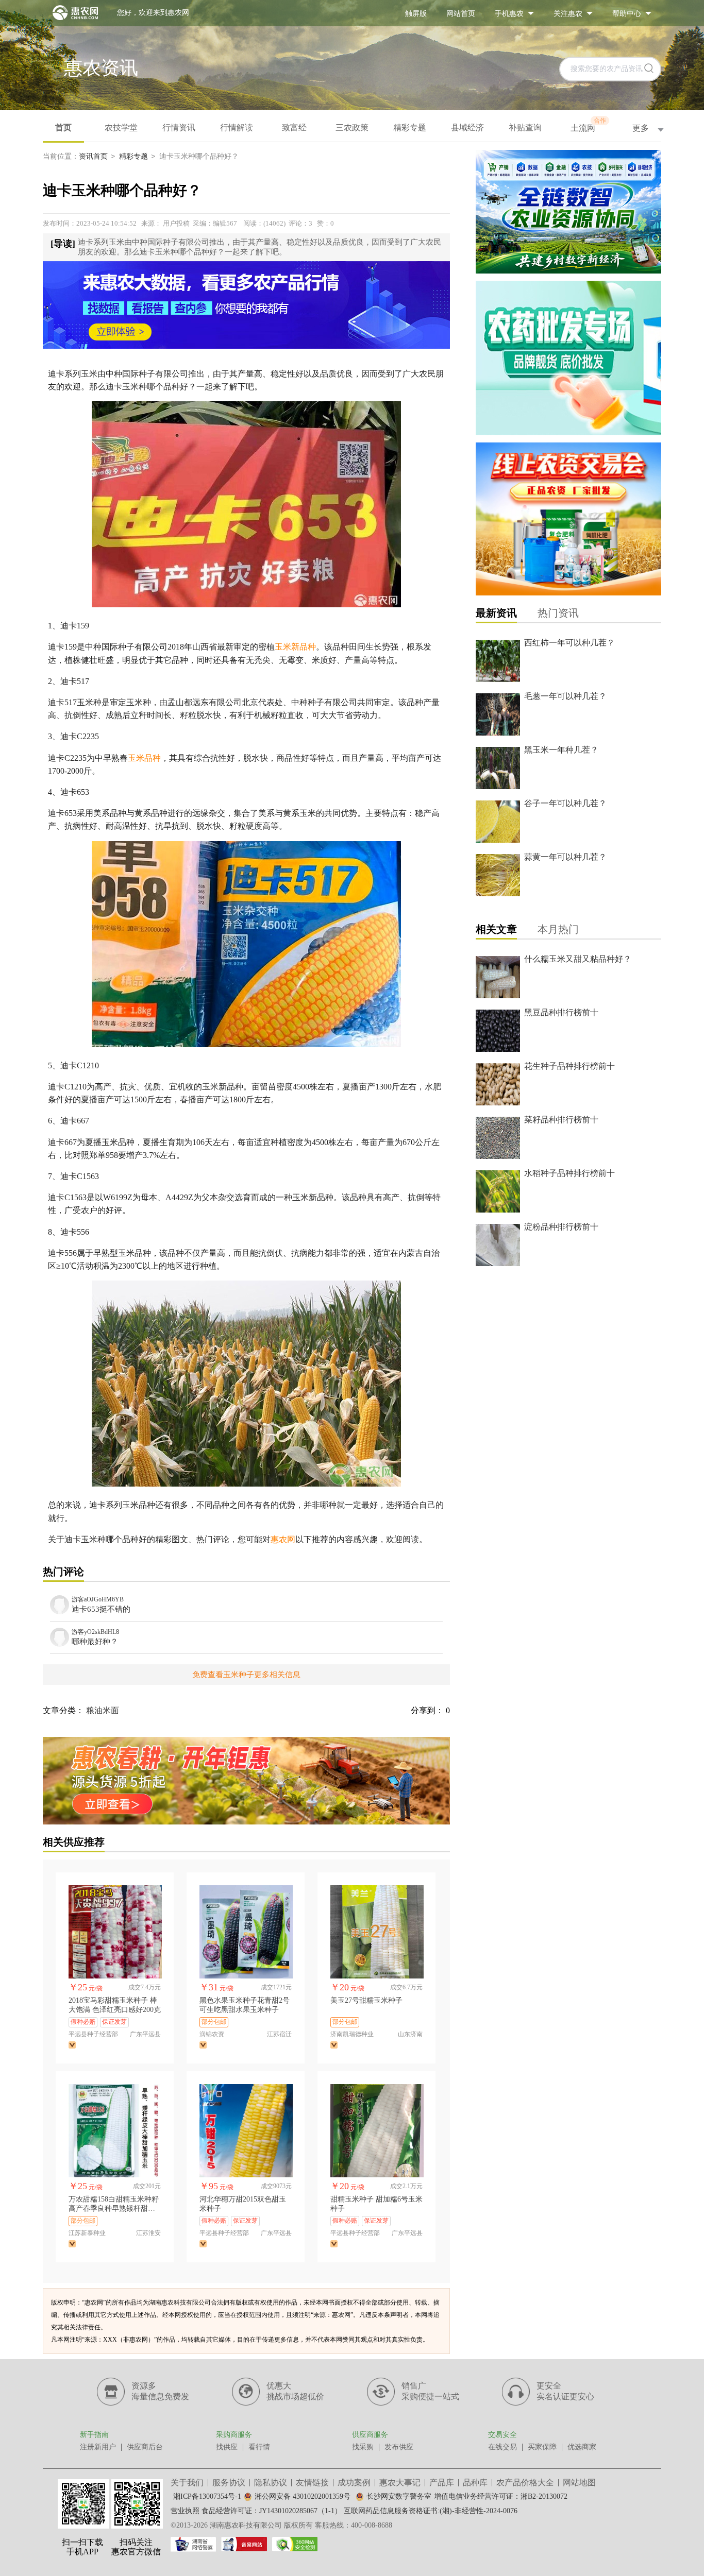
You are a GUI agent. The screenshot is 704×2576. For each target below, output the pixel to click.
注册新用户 (98, 2447)
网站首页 (461, 14)
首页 (63, 127)
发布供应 (399, 2447)
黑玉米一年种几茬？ (561, 750)
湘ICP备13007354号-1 (207, 2496)
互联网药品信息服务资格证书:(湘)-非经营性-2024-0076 (431, 2511)
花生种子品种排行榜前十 (569, 1066)
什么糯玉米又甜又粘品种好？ (578, 959)
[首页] (70, 13)
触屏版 (416, 14)
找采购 (363, 2447)
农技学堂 (121, 127)
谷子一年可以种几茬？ (565, 803)
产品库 (442, 2483)
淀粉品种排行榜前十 (561, 1227)
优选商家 (582, 2447)
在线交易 (502, 2447)
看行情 (259, 2447)
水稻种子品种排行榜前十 (569, 1173)
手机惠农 (509, 14)
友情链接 (312, 2483)
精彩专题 (410, 127)
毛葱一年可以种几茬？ (565, 696)
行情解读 (237, 127)
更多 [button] (641, 128)
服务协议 (229, 2483)
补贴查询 (525, 127)
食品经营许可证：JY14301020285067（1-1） (272, 2511)
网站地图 (579, 2483)
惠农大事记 (400, 2483)
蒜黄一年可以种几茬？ (565, 857)
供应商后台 (145, 2447)
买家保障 (542, 2447)
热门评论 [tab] (63, 1572)
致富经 (294, 127)
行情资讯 (179, 127)
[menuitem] (416, 13)
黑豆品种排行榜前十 (561, 1012)
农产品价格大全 (525, 2483)
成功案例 (354, 2483)
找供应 (227, 2447)
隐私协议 (271, 2483)
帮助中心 (627, 14)
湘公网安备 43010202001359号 (303, 2496)
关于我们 (187, 2483)
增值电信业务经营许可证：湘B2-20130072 (501, 2496)
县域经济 (467, 127)
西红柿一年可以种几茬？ (569, 643)
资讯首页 (93, 156)
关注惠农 (568, 14)
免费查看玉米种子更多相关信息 (246, 1675)
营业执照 (185, 2511)
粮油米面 (103, 1710)
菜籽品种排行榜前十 (561, 1120)
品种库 (475, 2483)
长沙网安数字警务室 (399, 2496)
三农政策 (352, 127)
